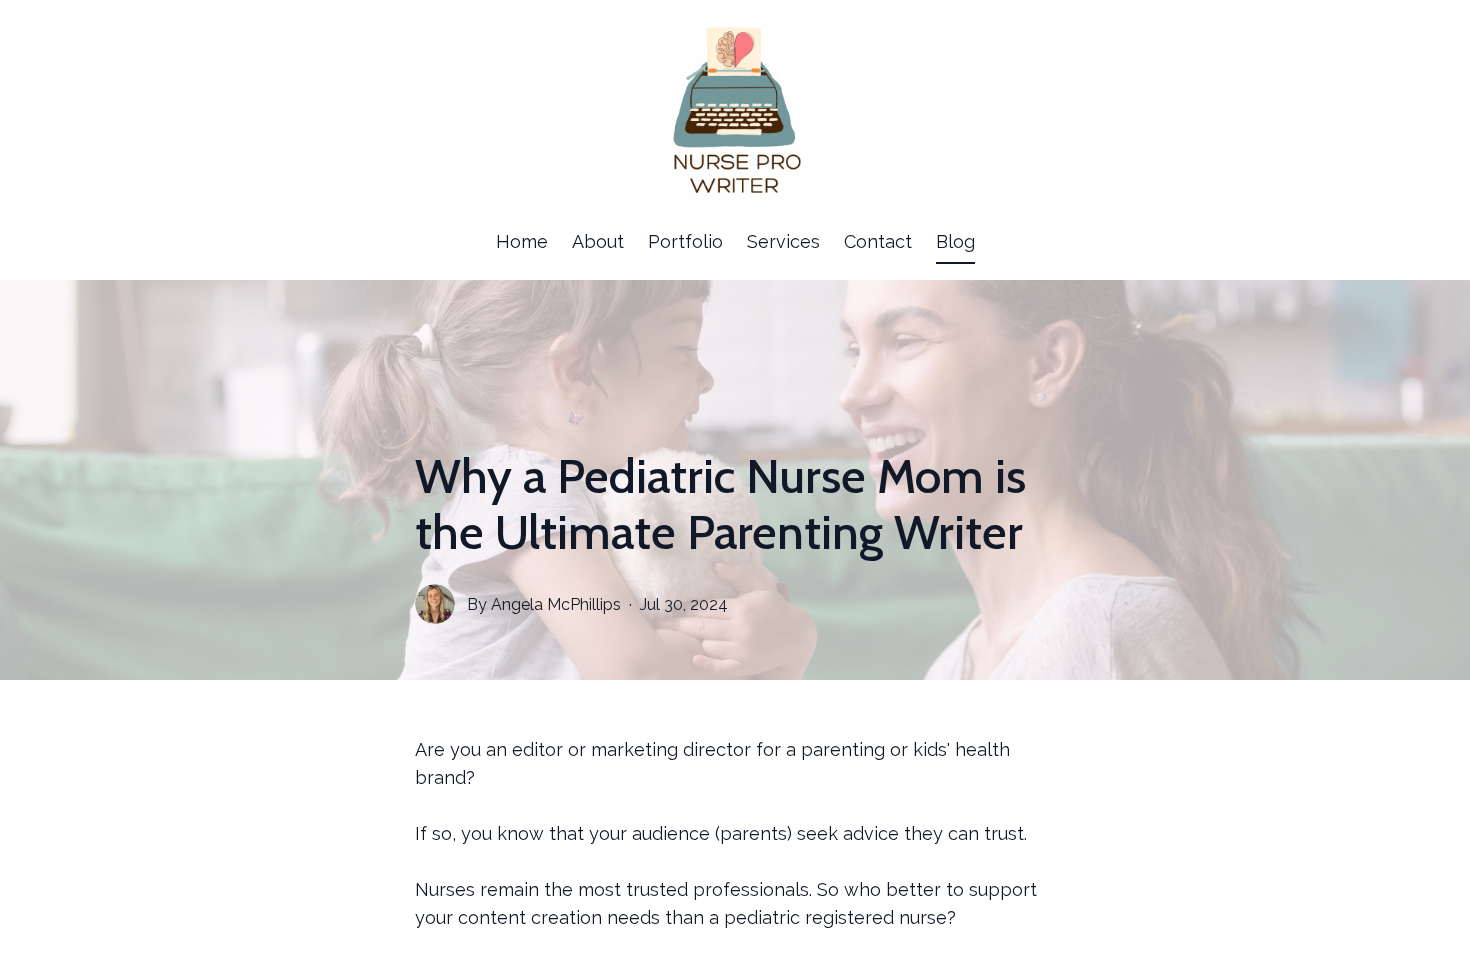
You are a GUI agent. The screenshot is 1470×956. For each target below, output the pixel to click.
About (598, 241)
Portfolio (685, 241)
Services (783, 241)
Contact (878, 241)
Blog (955, 241)
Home (522, 241)
